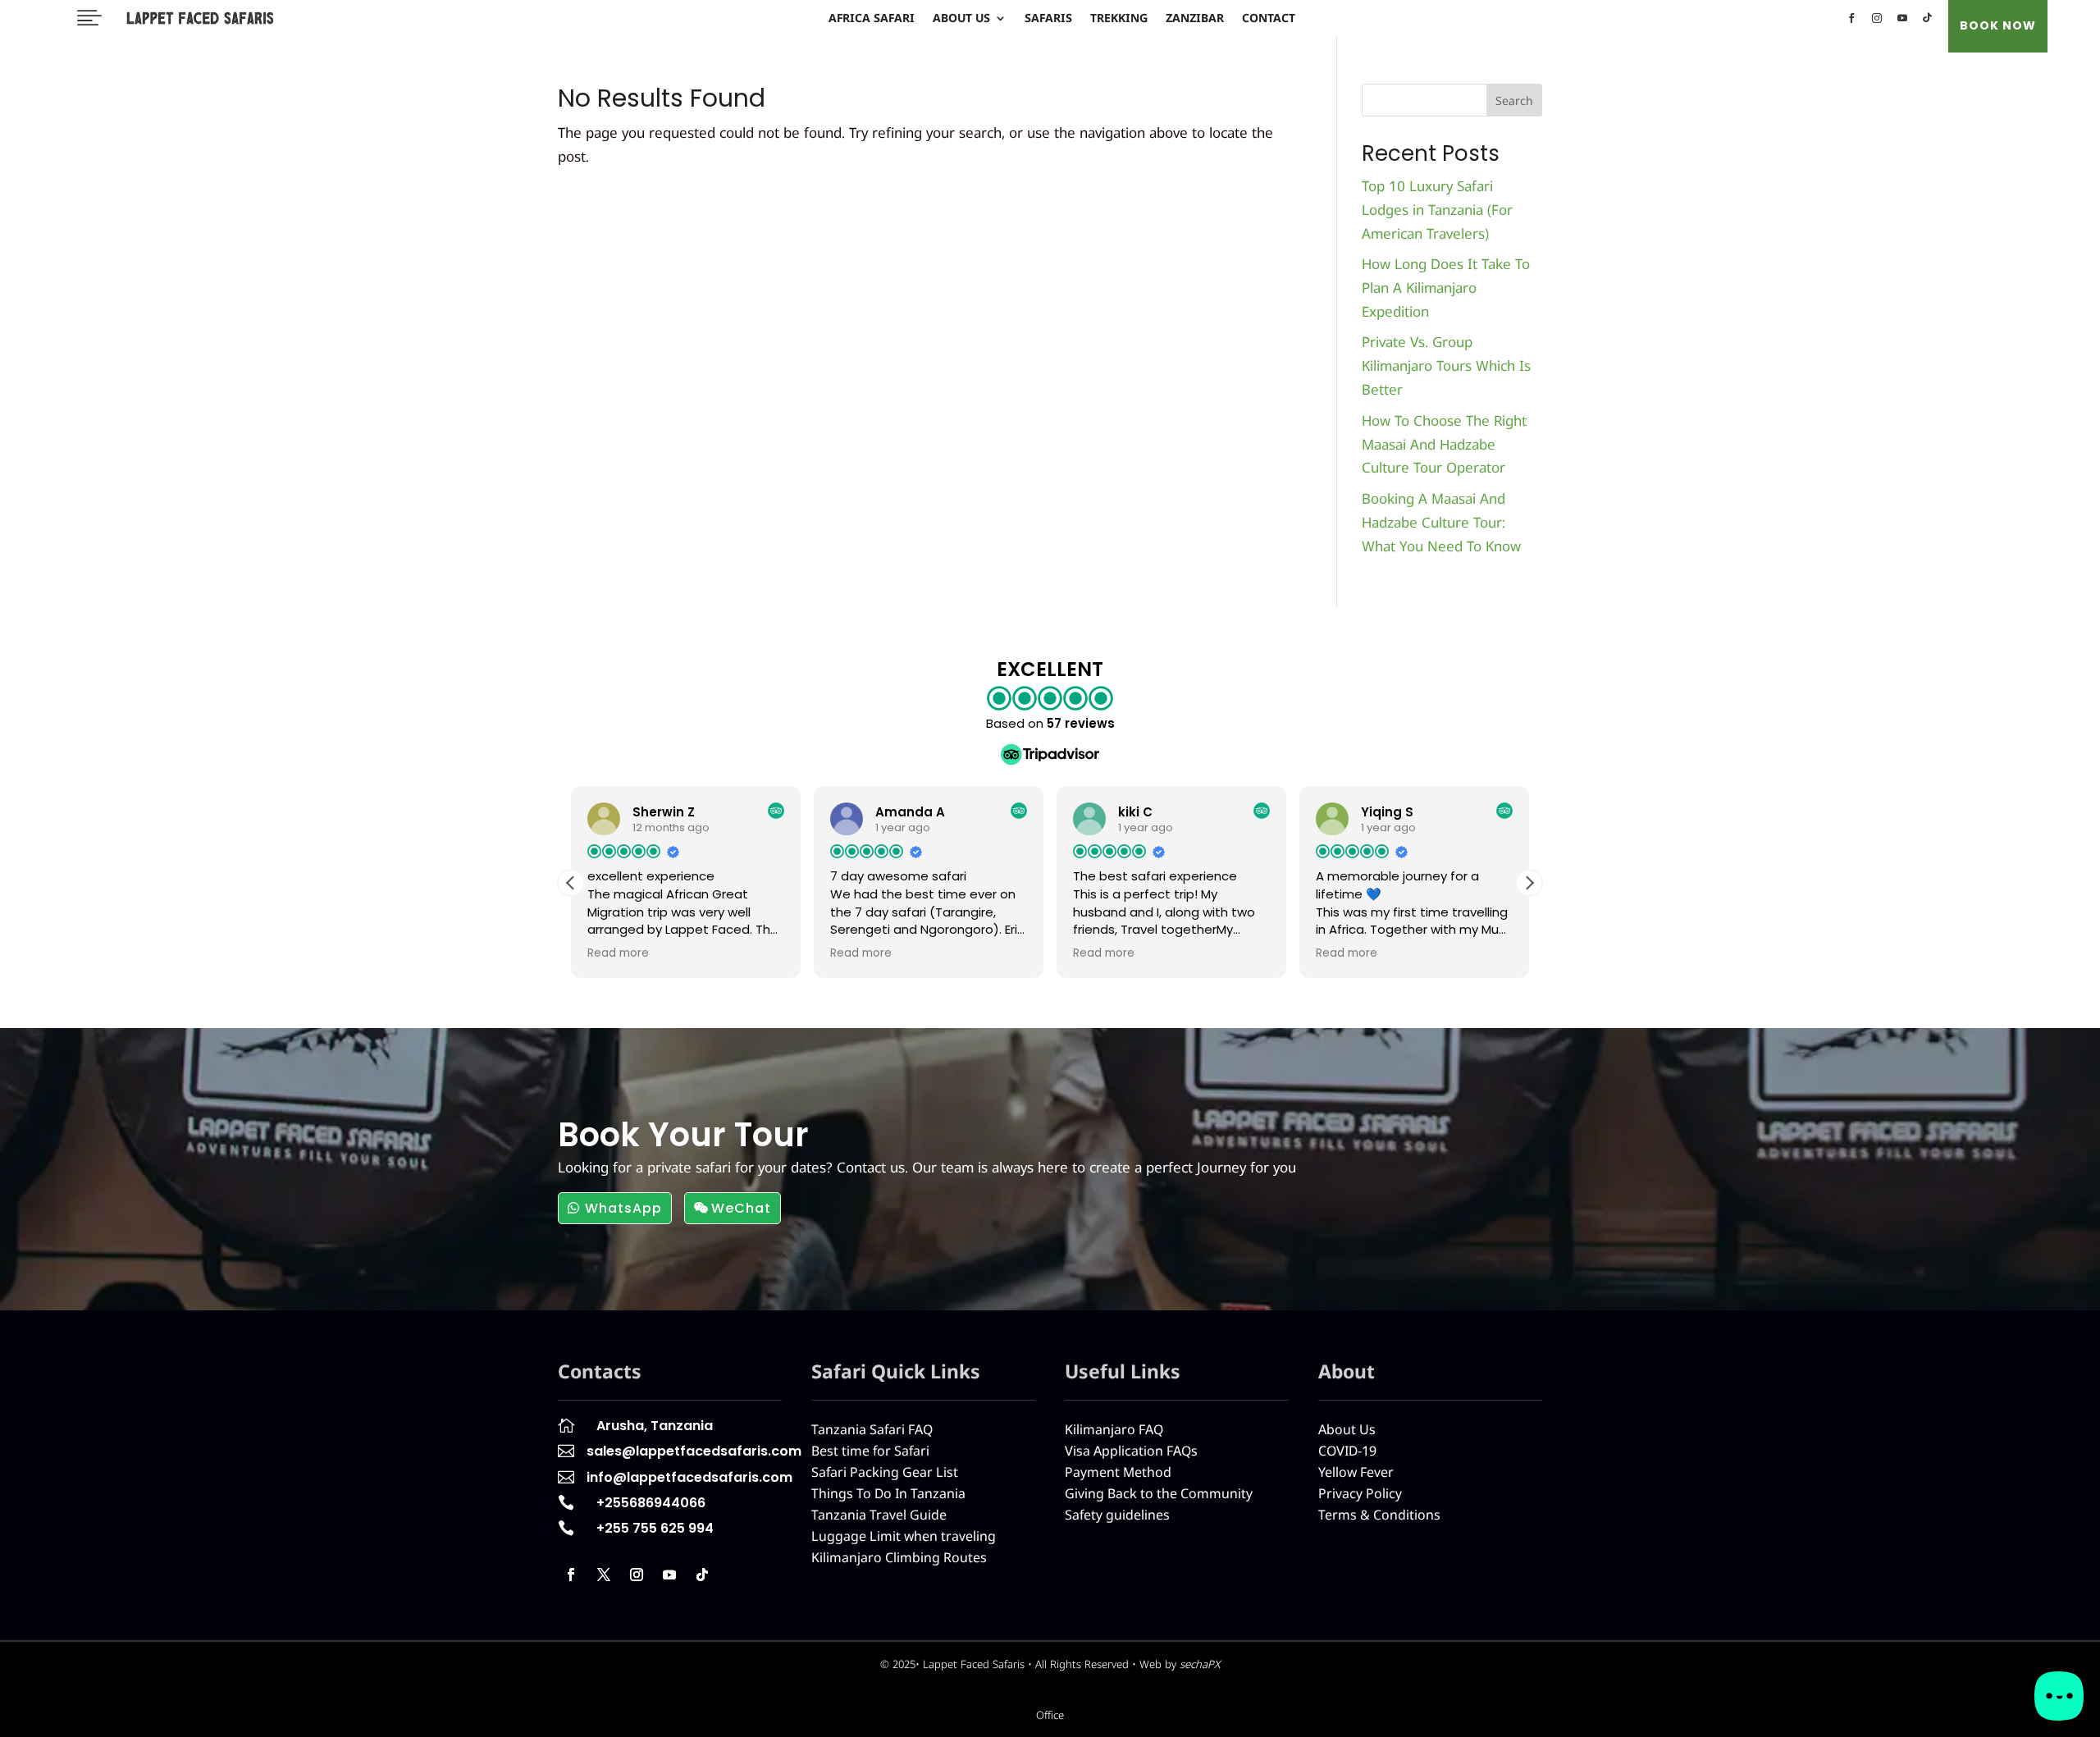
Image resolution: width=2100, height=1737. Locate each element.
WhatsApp (623, 1208)
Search (1514, 101)
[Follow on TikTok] (702, 1575)
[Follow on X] (604, 1575)
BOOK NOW (1998, 25)
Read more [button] (618, 953)
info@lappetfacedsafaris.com (689, 1477)
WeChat (741, 1208)
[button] (1529, 883)
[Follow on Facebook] (571, 1575)
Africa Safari (872, 19)
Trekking (1119, 19)
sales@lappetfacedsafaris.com (694, 1451)
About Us (961, 19)
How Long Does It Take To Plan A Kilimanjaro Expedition (1446, 288)
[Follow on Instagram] (637, 1575)
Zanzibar (1195, 19)
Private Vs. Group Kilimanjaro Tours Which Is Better (1446, 366)
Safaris (1048, 19)
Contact (1269, 19)
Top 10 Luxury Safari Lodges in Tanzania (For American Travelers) (1437, 210)
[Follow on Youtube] (669, 1575)
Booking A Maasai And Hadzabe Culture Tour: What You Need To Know (1441, 522)
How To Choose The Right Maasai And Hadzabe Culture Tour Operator (1444, 444)
